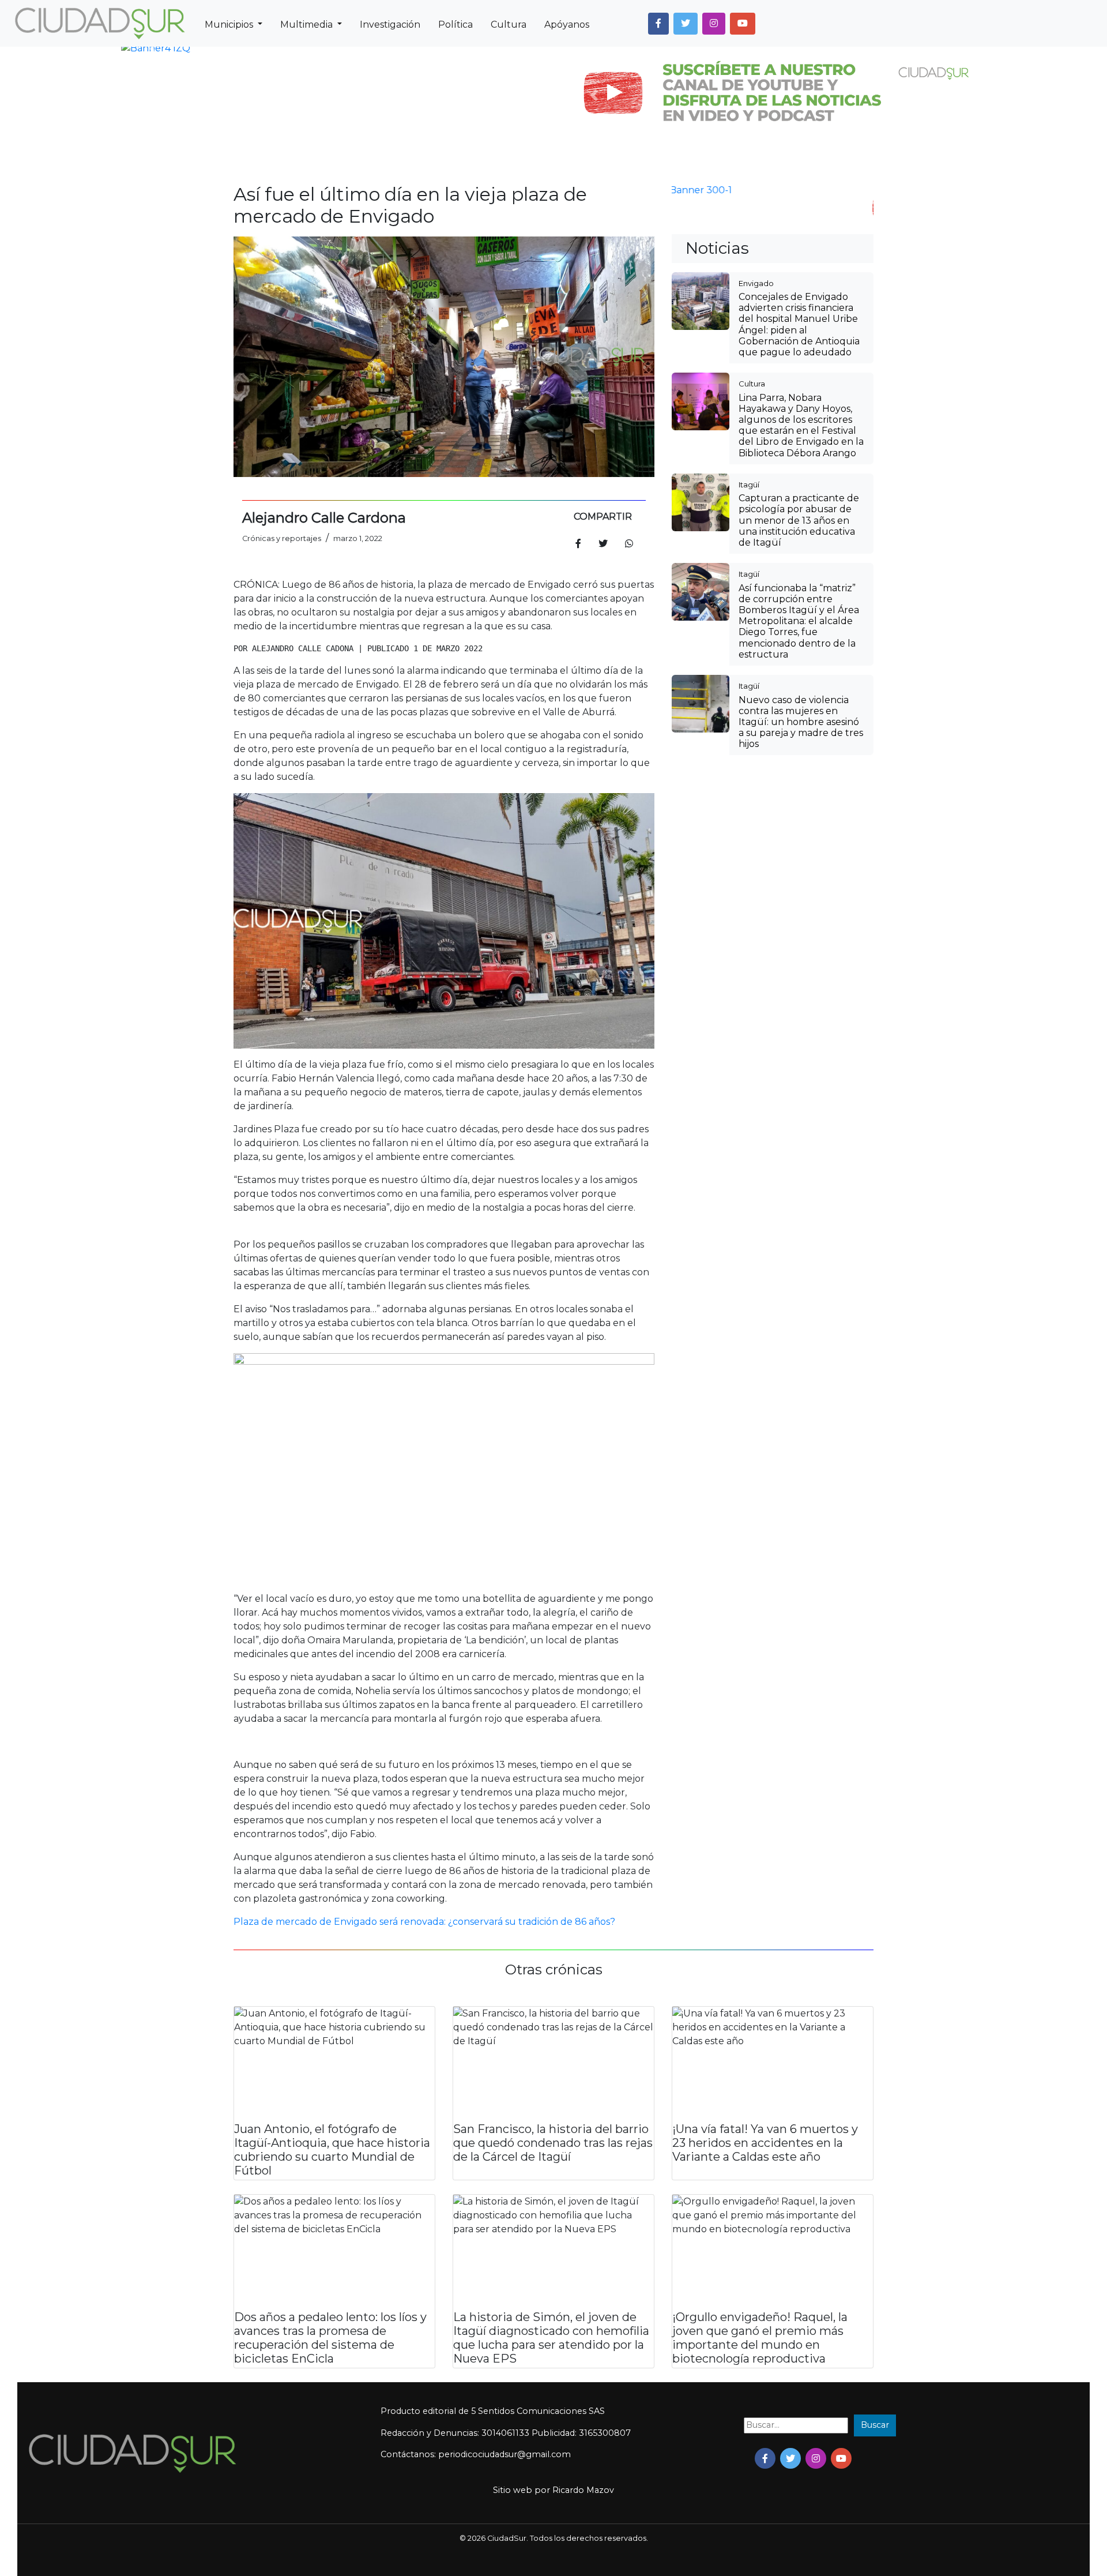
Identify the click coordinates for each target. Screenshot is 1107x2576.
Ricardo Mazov (583, 2490)
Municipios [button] (230, 25)
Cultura (509, 25)
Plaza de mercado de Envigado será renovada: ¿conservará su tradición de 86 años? (424, 1922)
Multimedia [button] (308, 25)
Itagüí (749, 485)
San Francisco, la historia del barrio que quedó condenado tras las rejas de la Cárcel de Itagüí (553, 2143)
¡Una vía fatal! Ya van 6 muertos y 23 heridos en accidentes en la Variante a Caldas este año (765, 2143)
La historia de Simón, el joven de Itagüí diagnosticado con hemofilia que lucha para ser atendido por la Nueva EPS (551, 2338)
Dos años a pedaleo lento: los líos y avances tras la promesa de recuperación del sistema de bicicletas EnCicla (330, 2338)
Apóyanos (567, 25)
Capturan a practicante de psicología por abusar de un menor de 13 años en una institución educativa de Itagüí (799, 520)
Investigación (390, 25)
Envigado (756, 283)
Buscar (875, 2425)
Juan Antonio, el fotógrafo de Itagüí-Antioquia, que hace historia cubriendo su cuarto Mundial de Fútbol (332, 2150)
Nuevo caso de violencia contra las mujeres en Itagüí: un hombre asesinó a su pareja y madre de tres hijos (801, 722)
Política (455, 25)
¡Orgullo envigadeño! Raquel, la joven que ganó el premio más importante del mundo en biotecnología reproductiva (760, 2338)
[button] (658, 24)
